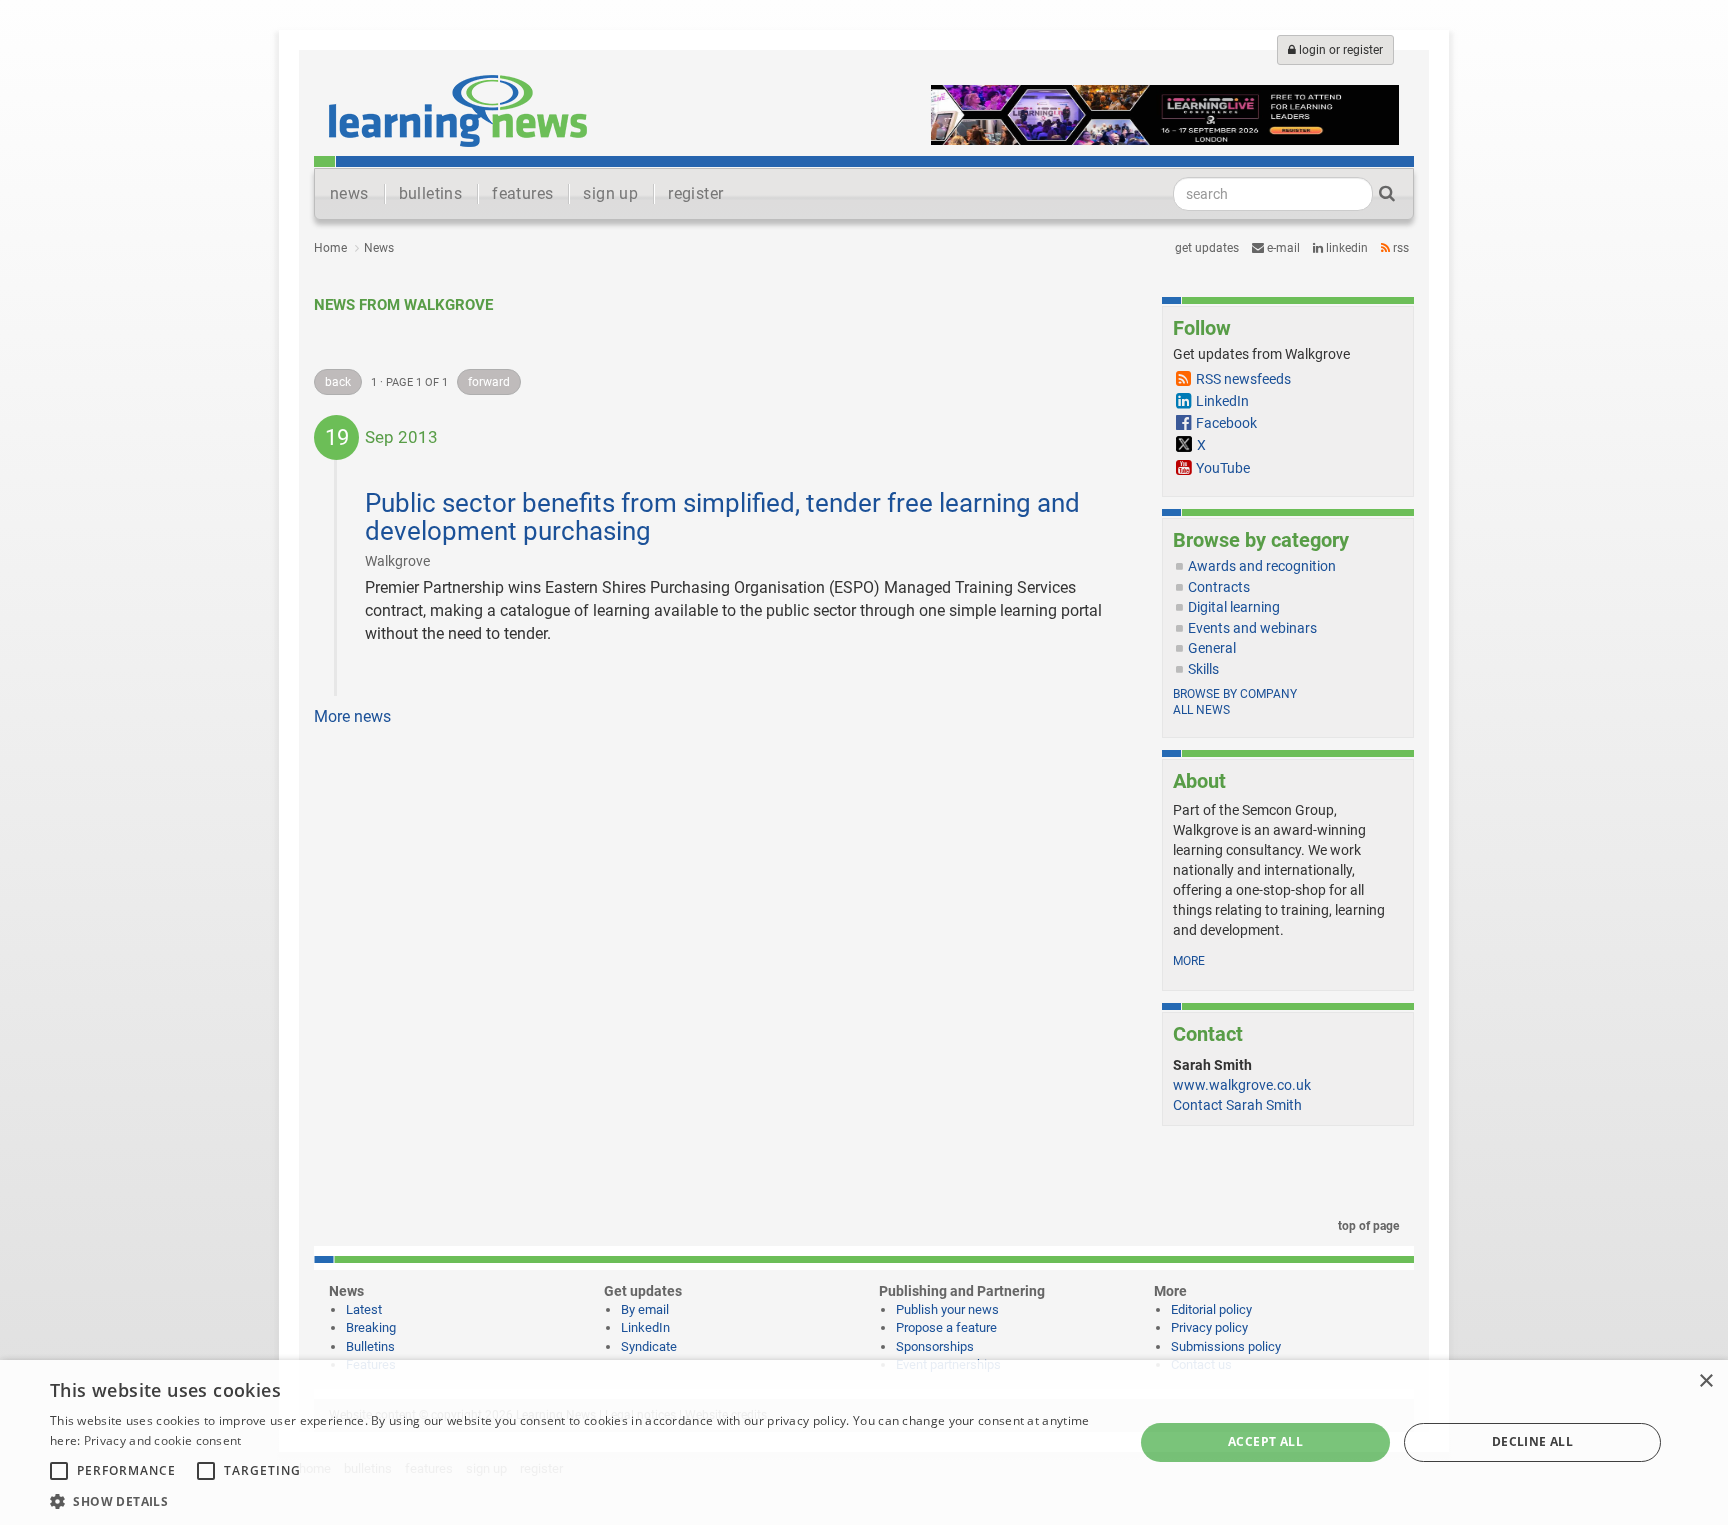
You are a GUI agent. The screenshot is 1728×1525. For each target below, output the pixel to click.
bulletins (431, 193)
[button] (576, 1500)
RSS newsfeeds (1243, 379)
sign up (610, 193)
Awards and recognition (1262, 566)
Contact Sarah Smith (1237, 1105)
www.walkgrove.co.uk (1242, 1085)
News (379, 248)
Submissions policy (1226, 1346)
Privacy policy (1209, 1327)
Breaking (371, 1327)
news (349, 193)
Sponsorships (935, 1346)
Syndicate (649, 1346)
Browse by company (1235, 694)
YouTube (1223, 468)
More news (352, 716)
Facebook (1226, 423)
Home (330, 248)
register (695, 193)
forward (489, 382)
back (338, 382)
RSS (1399, 248)
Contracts (1219, 587)
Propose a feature (946, 1327)
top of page (1367, 1226)
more (1189, 961)
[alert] (864, 1442)
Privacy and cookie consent (163, 1440)
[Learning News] (458, 110)
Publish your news (947, 1309)
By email (645, 1309)
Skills (1203, 669)
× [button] (1705, 1381)
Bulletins (370, 1346)
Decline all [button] (1532, 1441)
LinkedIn (1345, 248)
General (1212, 648)
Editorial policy (1211, 1309)
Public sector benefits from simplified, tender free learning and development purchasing (722, 517)
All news (1201, 710)
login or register (1339, 50)
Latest (364, 1309)
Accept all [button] (1265, 1441)
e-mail (1282, 248)
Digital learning (1234, 607)
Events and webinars (1252, 628)
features (522, 193)
